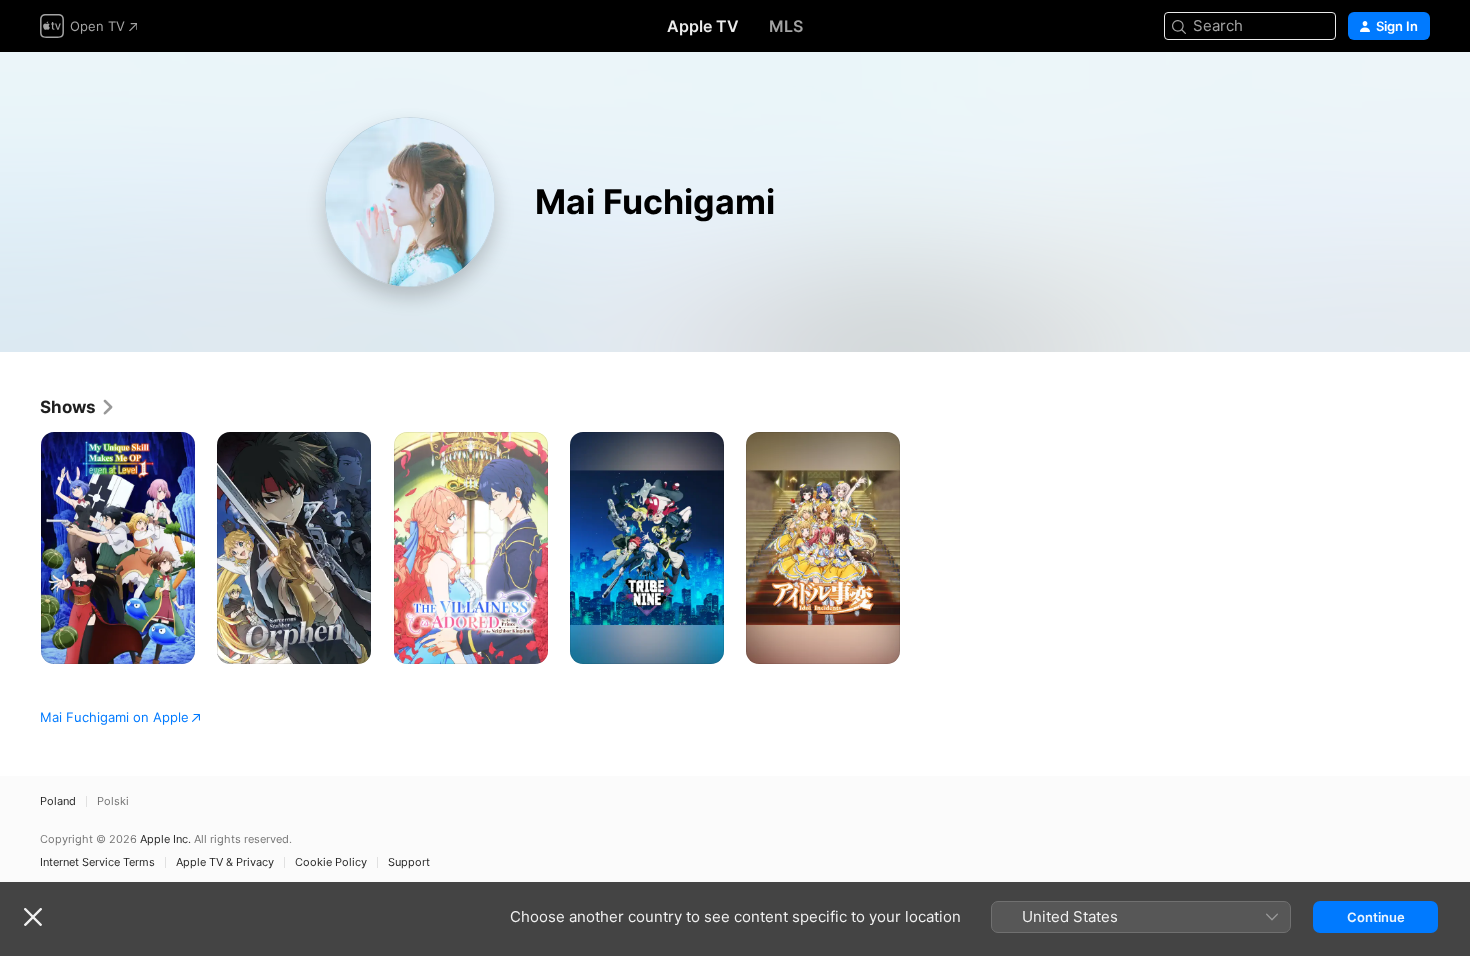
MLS (786, 26)
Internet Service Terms (97, 862)
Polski (113, 801)
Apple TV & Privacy (225, 862)
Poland (58, 801)
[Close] (33, 917)
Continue (1376, 917)
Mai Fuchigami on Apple (114, 717)
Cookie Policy (331, 862)
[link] (78, 407)
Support (409, 862)
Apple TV (703, 26)
